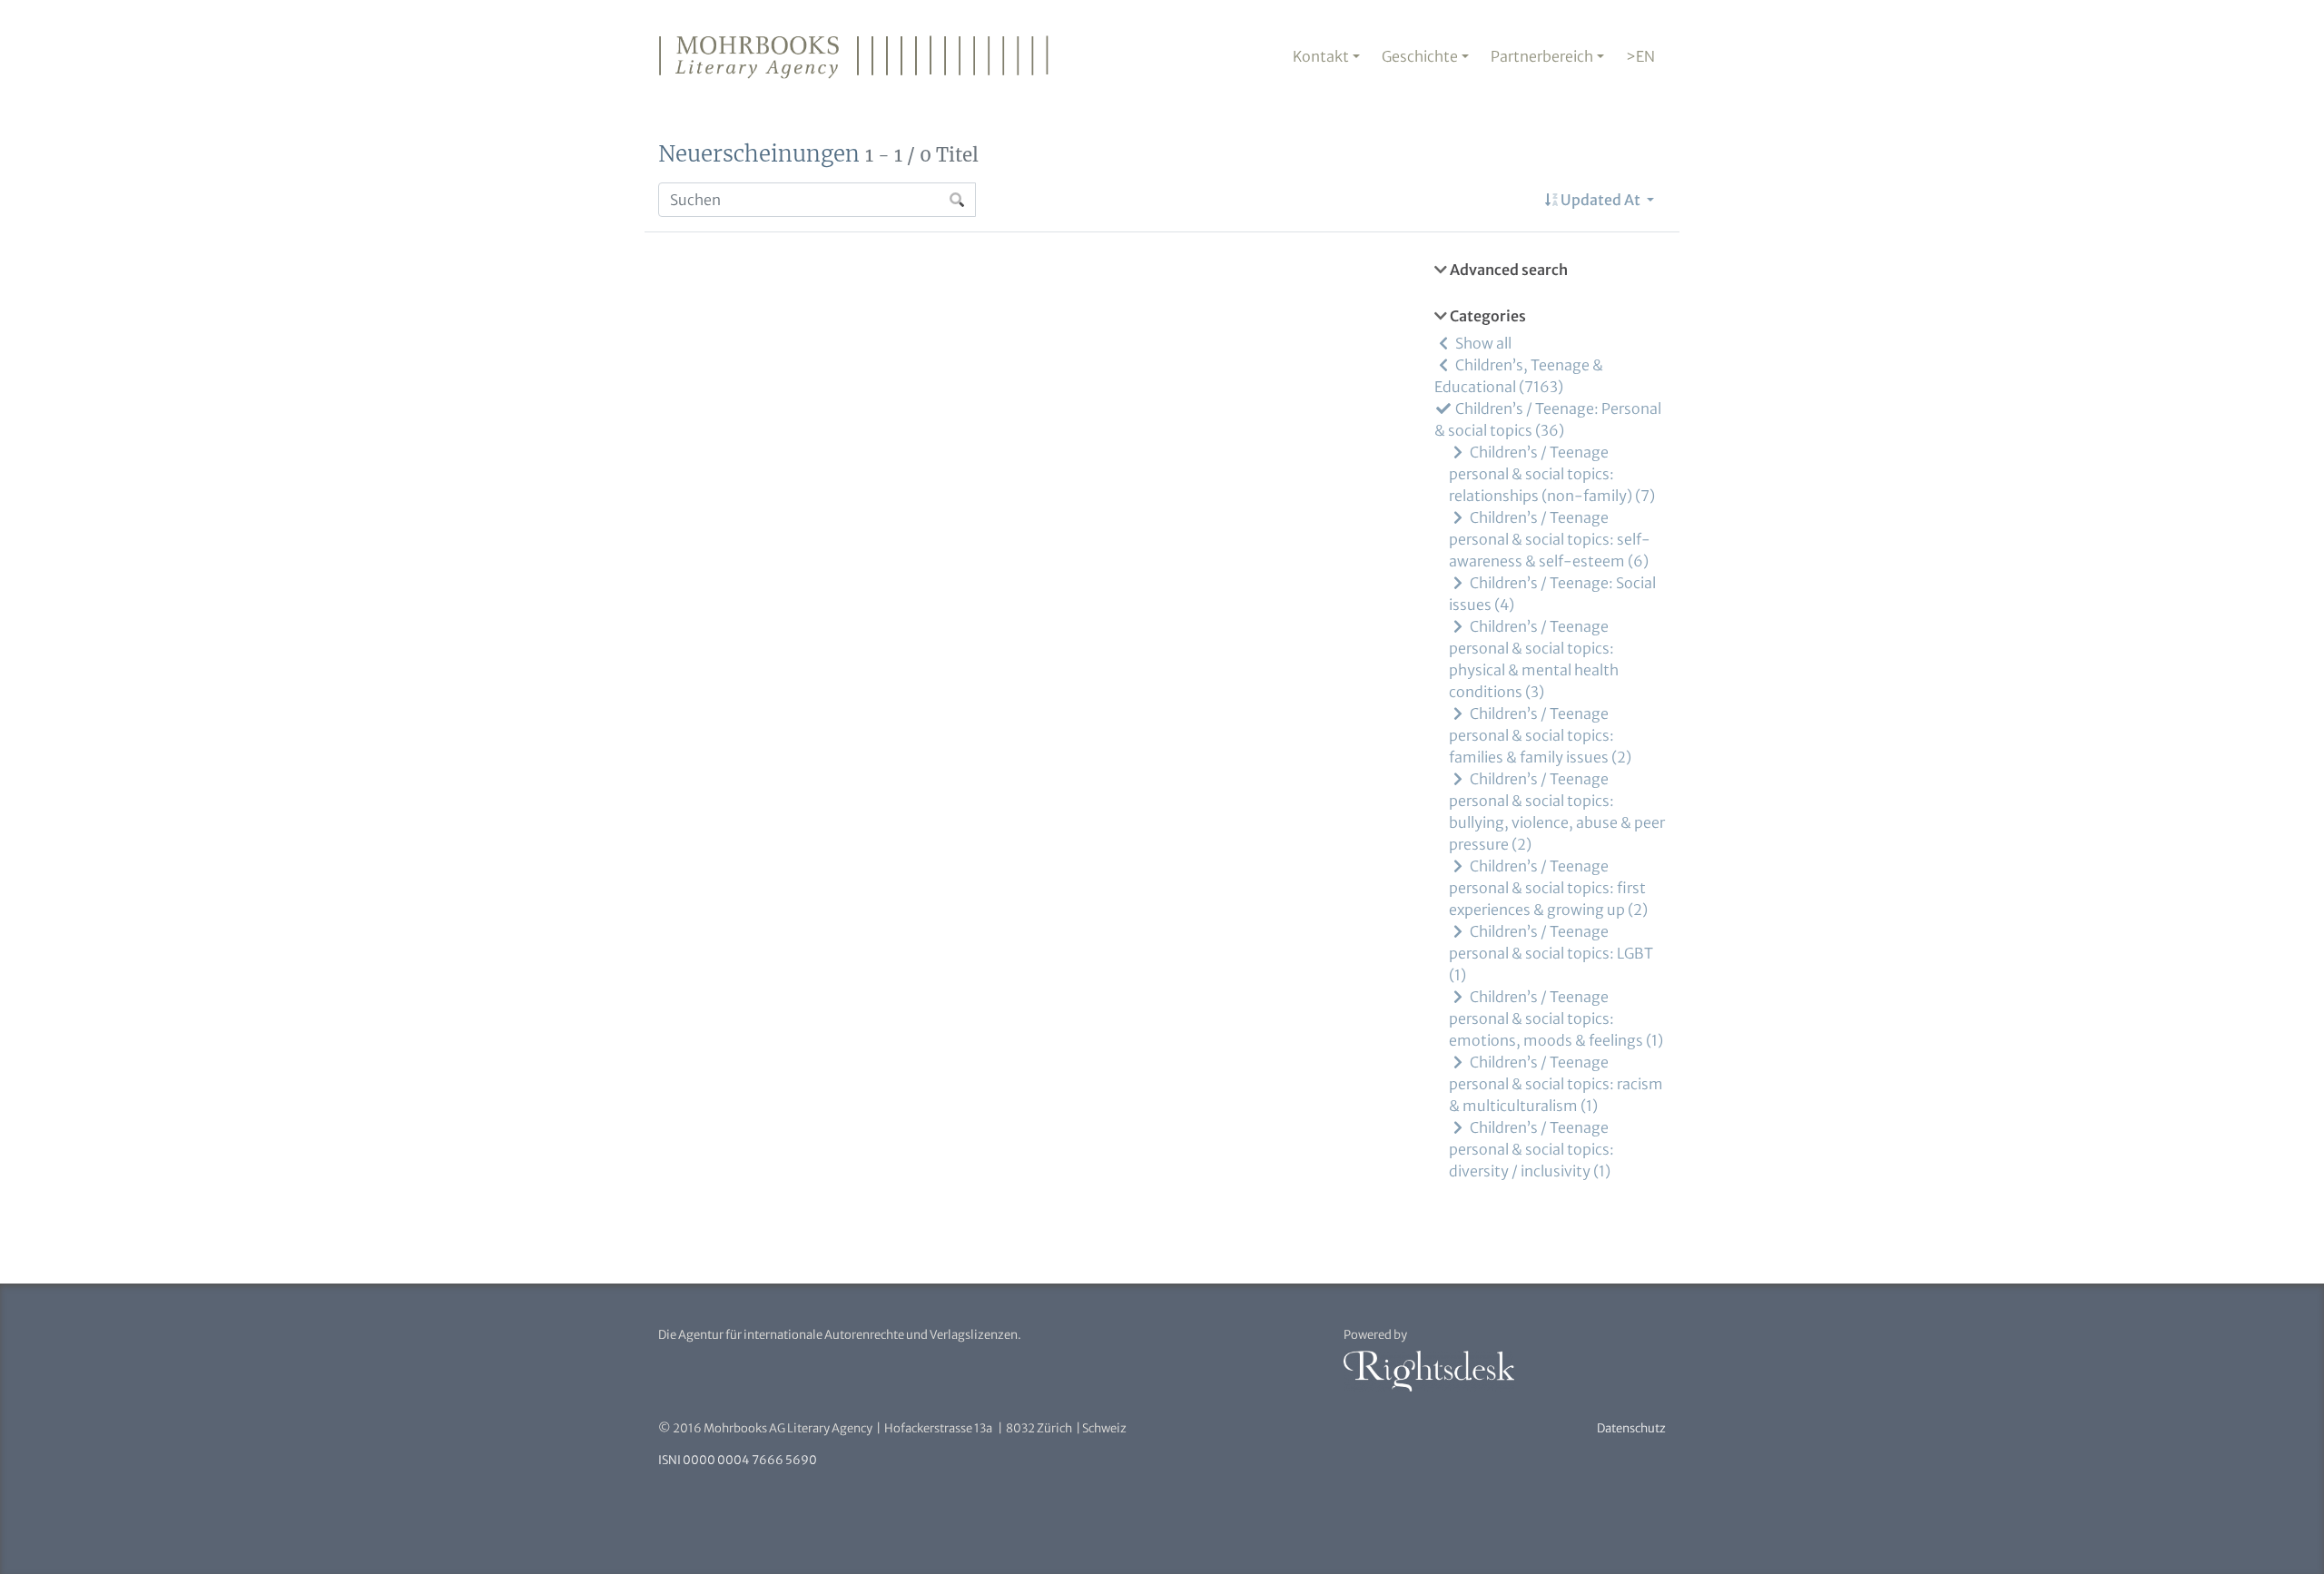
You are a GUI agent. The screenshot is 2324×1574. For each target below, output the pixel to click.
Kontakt (1321, 56)
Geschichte (1420, 56)
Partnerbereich (1542, 56)
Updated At (1600, 200)
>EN (1640, 56)
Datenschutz (1631, 1428)
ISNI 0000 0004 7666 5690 (738, 1460)
